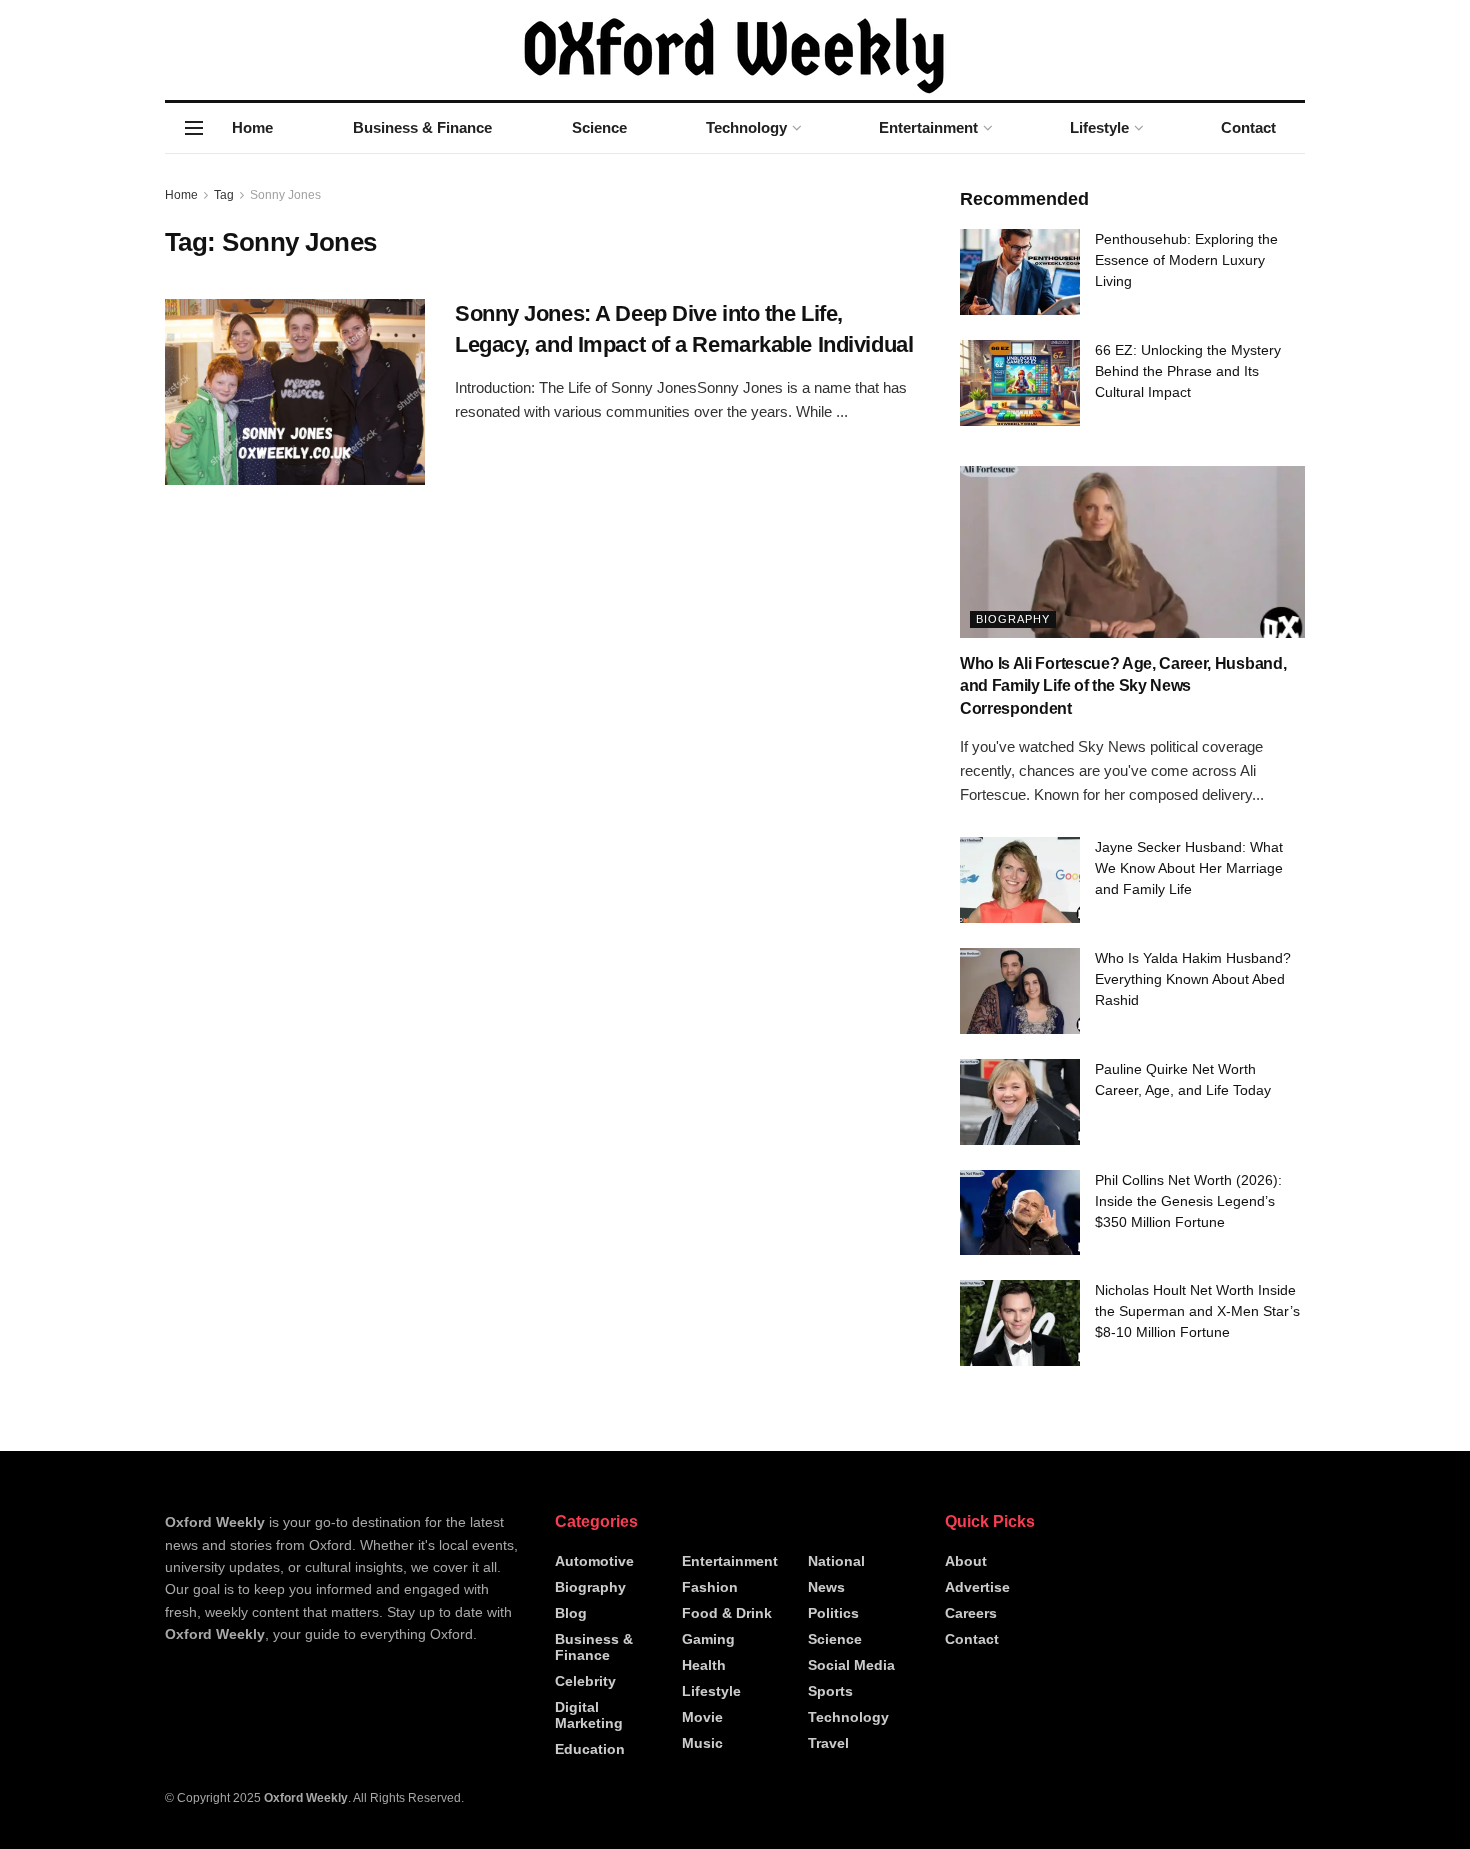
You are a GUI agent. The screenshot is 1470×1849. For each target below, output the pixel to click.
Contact (1248, 127)
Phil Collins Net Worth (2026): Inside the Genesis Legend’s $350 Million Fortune (1188, 1201)
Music (702, 1743)
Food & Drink (727, 1613)
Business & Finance (422, 127)
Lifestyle (1099, 127)
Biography (1013, 619)
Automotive (594, 1561)
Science (599, 127)
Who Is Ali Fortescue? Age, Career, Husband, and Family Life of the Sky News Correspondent (1123, 686)
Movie (702, 1717)
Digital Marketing (589, 1715)
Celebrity (585, 1681)
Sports (830, 1691)
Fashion (710, 1587)
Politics (833, 1613)
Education (590, 1749)
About (966, 1561)
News (826, 1587)
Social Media (851, 1665)
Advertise (977, 1587)
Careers (971, 1613)
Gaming (708, 1639)
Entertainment (928, 127)
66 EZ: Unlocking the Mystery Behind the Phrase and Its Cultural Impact (1188, 371)
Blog (571, 1613)
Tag (224, 195)
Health (704, 1665)
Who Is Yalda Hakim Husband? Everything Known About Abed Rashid (1193, 979)
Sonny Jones (285, 195)
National (836, 1561)
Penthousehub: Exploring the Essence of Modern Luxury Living (1186, 260)
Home (252, 127)
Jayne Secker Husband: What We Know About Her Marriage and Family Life (1189, 868)
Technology (746, 127)
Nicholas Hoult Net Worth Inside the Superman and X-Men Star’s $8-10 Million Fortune (1197, 1311)
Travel (828, 1743)
